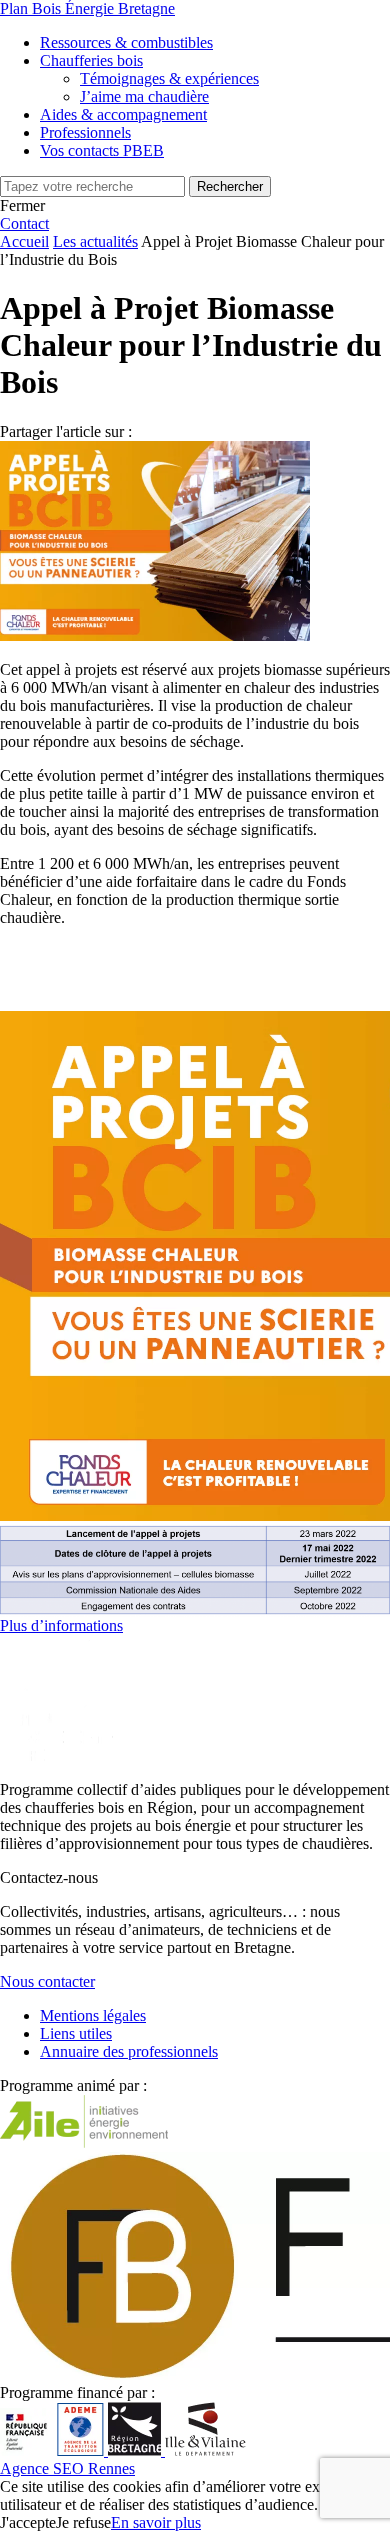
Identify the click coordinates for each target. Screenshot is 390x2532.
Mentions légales (93, 2015)
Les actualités (95, 241)
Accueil (24, 241)
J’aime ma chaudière (144, 96)
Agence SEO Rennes (67, 2468)
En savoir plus (156, 2522)
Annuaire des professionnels (129, 2051)
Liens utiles (76, 2033)
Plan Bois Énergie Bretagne (87, 8)
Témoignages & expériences (169, 78)
